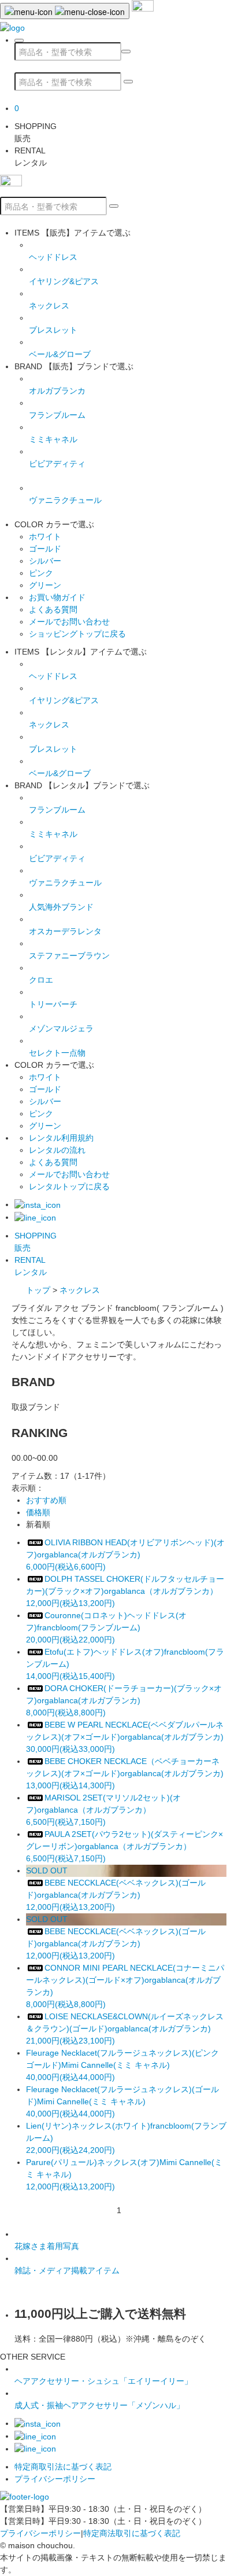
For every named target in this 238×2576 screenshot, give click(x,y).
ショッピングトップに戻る (77, 634)
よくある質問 (53, 609)
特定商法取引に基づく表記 (132, 2533)
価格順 (38, 1512)
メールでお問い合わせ (69, 622)
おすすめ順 (46, 1500)
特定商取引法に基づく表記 (63, 2467)
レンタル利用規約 (61, 1138)
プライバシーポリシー (55, 2479)
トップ (38, 1290)
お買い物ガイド (57, 597)
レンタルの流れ (57, 1150)
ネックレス (80, 1290)
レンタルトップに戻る (69, 1186)
